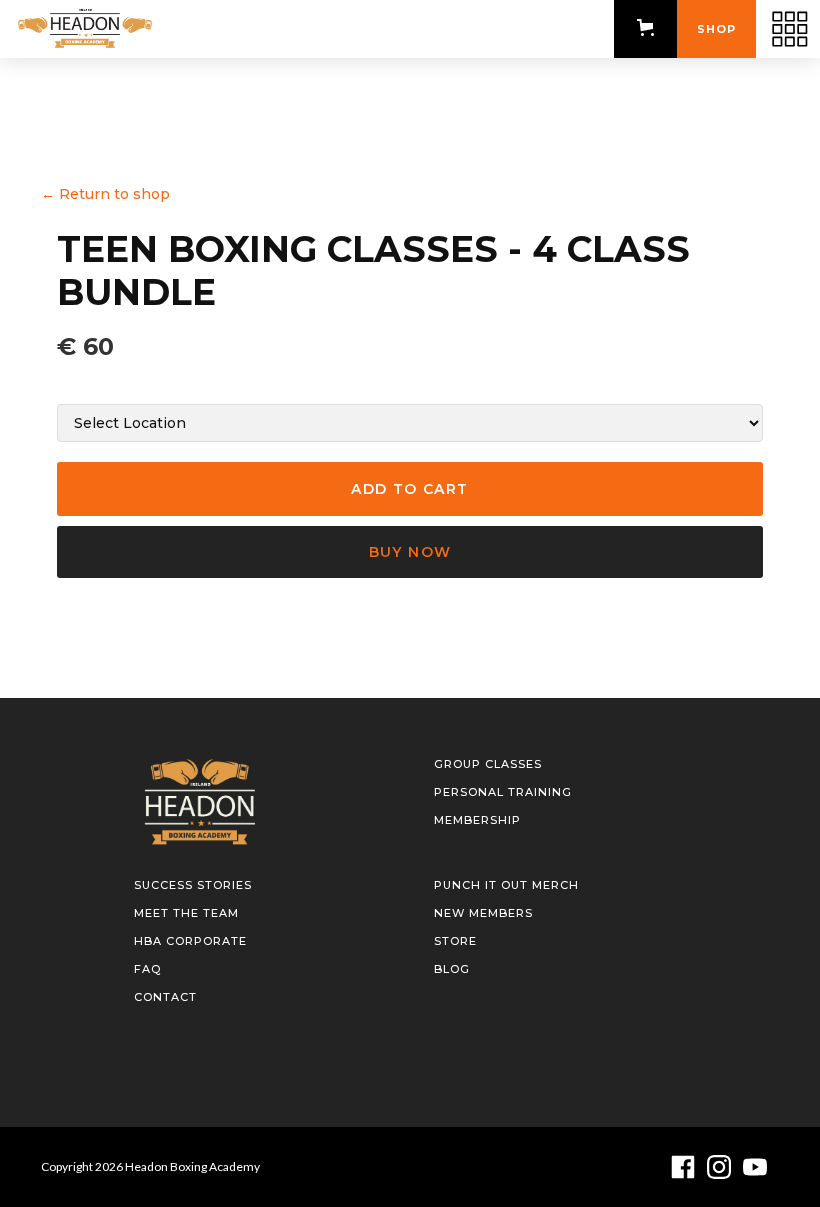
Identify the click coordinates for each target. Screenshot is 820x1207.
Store (455, 941)
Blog (452, 969)
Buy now (410, 552)
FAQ (147, 969)
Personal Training (503, 792)
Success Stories (193, 885)
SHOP (716, 29)
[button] (645, 27)
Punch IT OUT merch (506, 885)
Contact (165, 997)
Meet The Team (186, 913)
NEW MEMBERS (483, 913)
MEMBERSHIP (477, 820)
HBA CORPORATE (190, 941)
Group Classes (488, 764)
